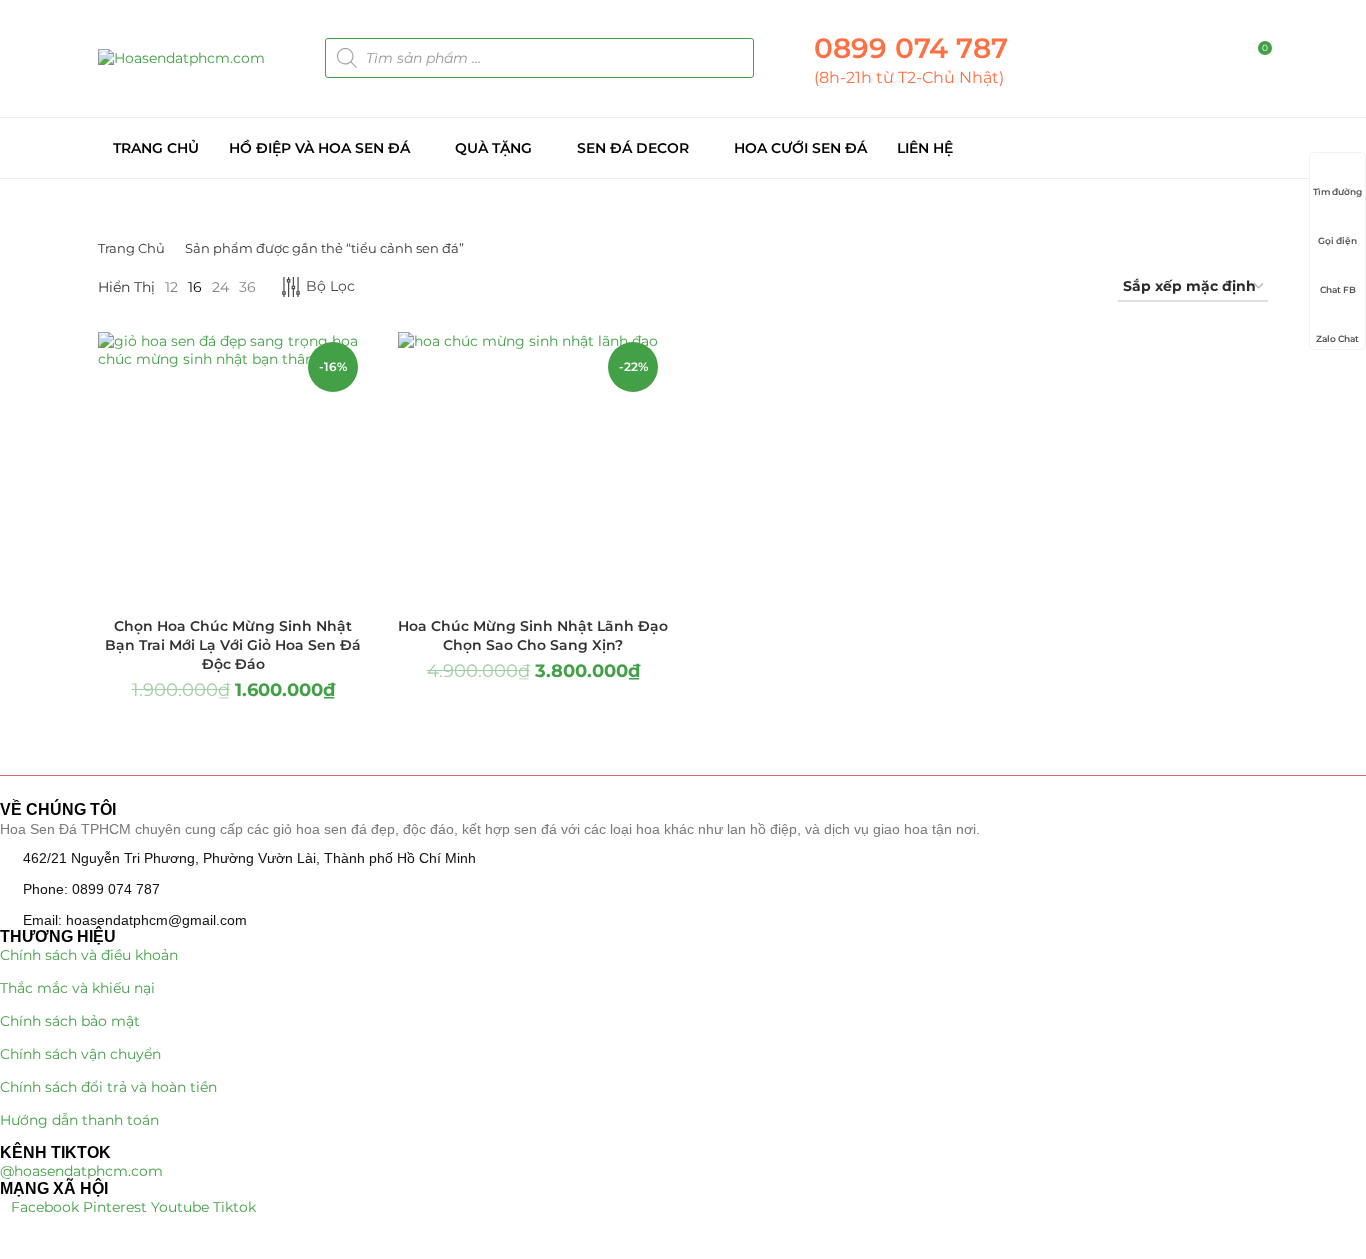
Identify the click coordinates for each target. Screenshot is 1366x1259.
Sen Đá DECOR (633, 148)
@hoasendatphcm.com (81, 1171)
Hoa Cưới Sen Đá (800, 148)
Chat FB (1338, 289)
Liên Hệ (925, 148)
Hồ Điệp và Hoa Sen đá (319, 148)
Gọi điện (1337, 240)
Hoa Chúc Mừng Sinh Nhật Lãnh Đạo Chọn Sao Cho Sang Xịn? (533, 635)
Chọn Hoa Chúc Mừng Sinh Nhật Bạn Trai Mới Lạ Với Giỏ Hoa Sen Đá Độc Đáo (233, 645)
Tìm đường (1337, 191)
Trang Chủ (156, 148)
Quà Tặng (493, 148)
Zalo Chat (1337, 338)
